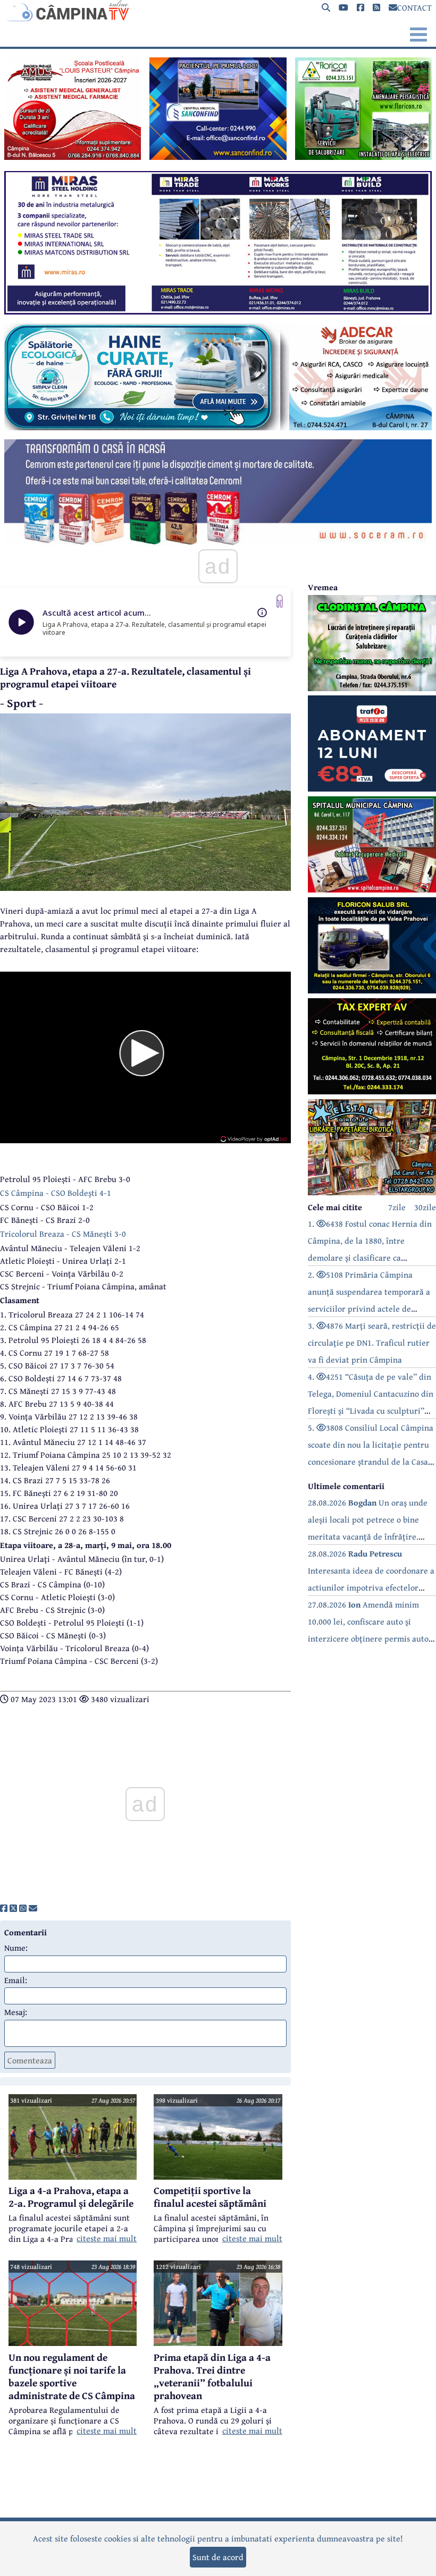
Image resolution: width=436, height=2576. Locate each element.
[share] (4, 1908)
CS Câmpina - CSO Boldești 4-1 (56, 1193)
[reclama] (73, 157)
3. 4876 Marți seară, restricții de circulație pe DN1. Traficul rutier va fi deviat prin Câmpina (372, 1342)
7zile (397, 1207)
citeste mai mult (107, 2238)
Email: (16, 1980)
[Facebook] (360, 8)
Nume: (16, 1948)
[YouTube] (343, 8)
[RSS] (376, 8)
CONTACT (414, 7)
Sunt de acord (218, 2557)
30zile (425, 1207)
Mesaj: (16, 2012)
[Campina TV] (218, 11)
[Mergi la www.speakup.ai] (280, 601)
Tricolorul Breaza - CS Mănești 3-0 (63, 1234)
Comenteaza (30, 2060)
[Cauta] (326, 8)
